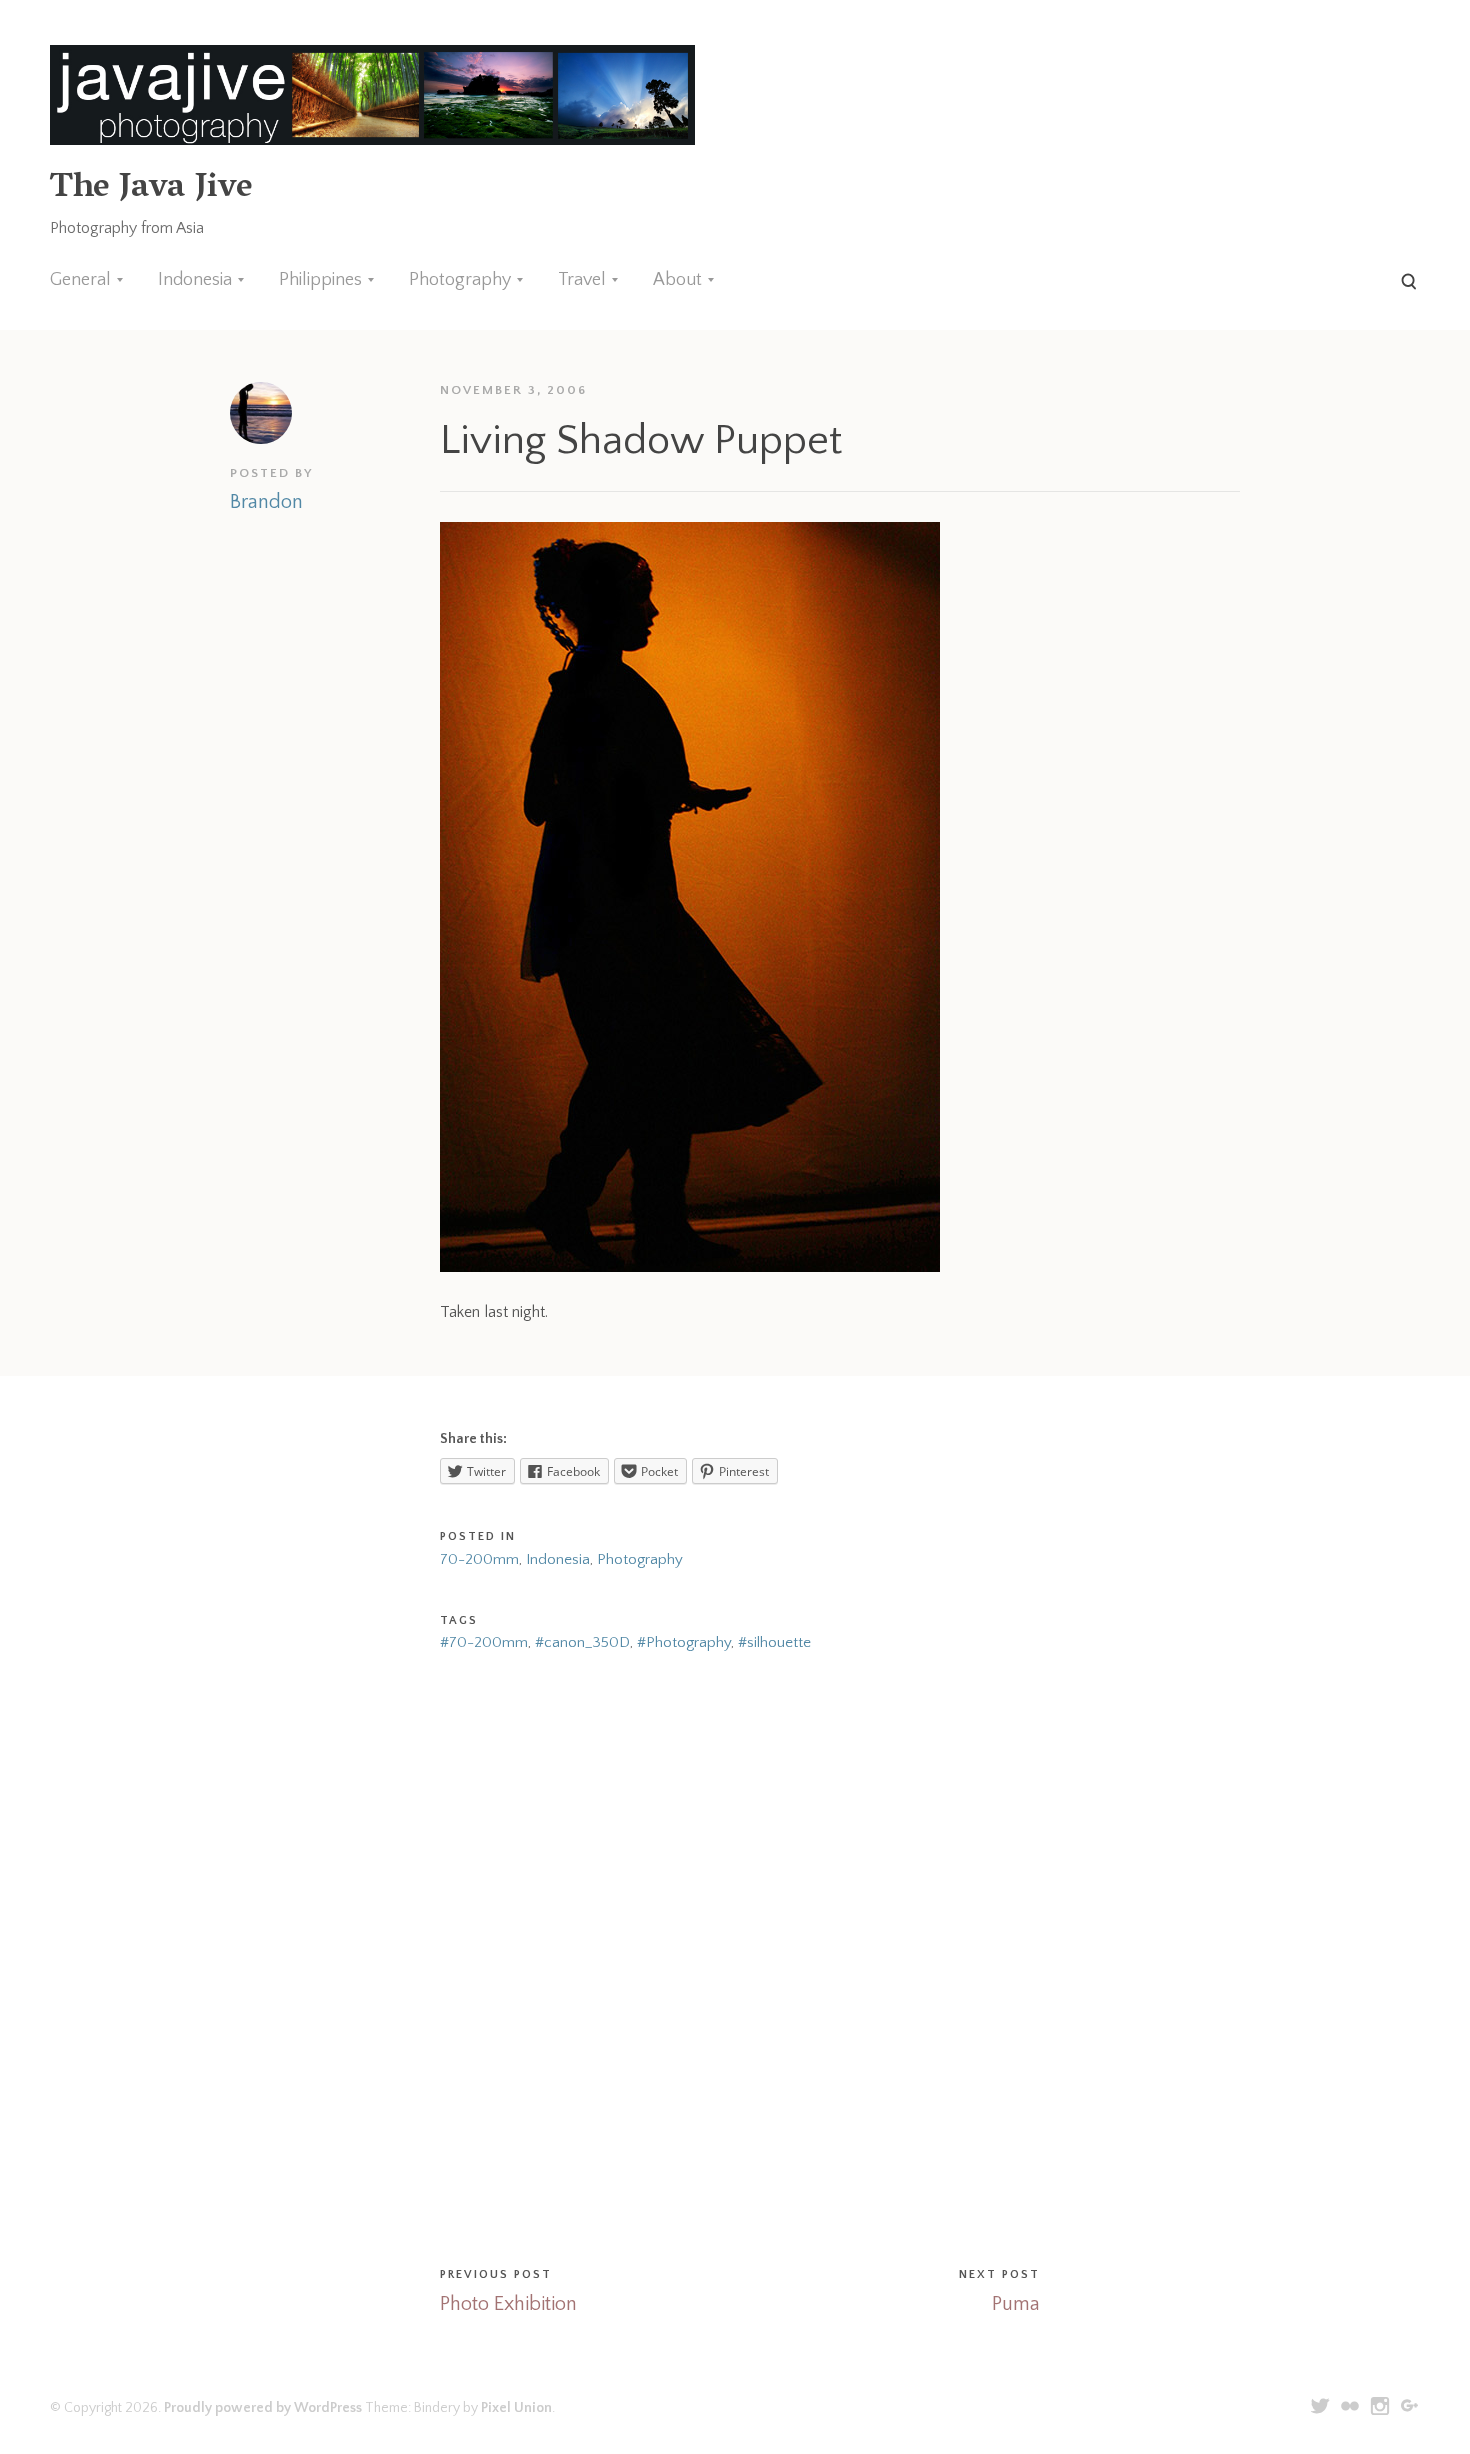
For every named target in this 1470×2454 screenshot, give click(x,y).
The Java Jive (151, 189)
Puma (1016, 2304)
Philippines (320, 280)
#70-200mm (484, 1642)
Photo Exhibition (508, 2304)
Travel (582, 280)
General (80, 280)
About (677, 280)
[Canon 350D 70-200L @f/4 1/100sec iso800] (690, 1267)
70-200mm (479, 1559)
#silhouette (774, 1642)
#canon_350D (582, 1642)
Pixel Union (516, 2408)
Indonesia (195, 280)
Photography (460, 280)
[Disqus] (735, 1956)
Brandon (266, 502)
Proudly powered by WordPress (263, 2408)
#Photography (684, 1642)
